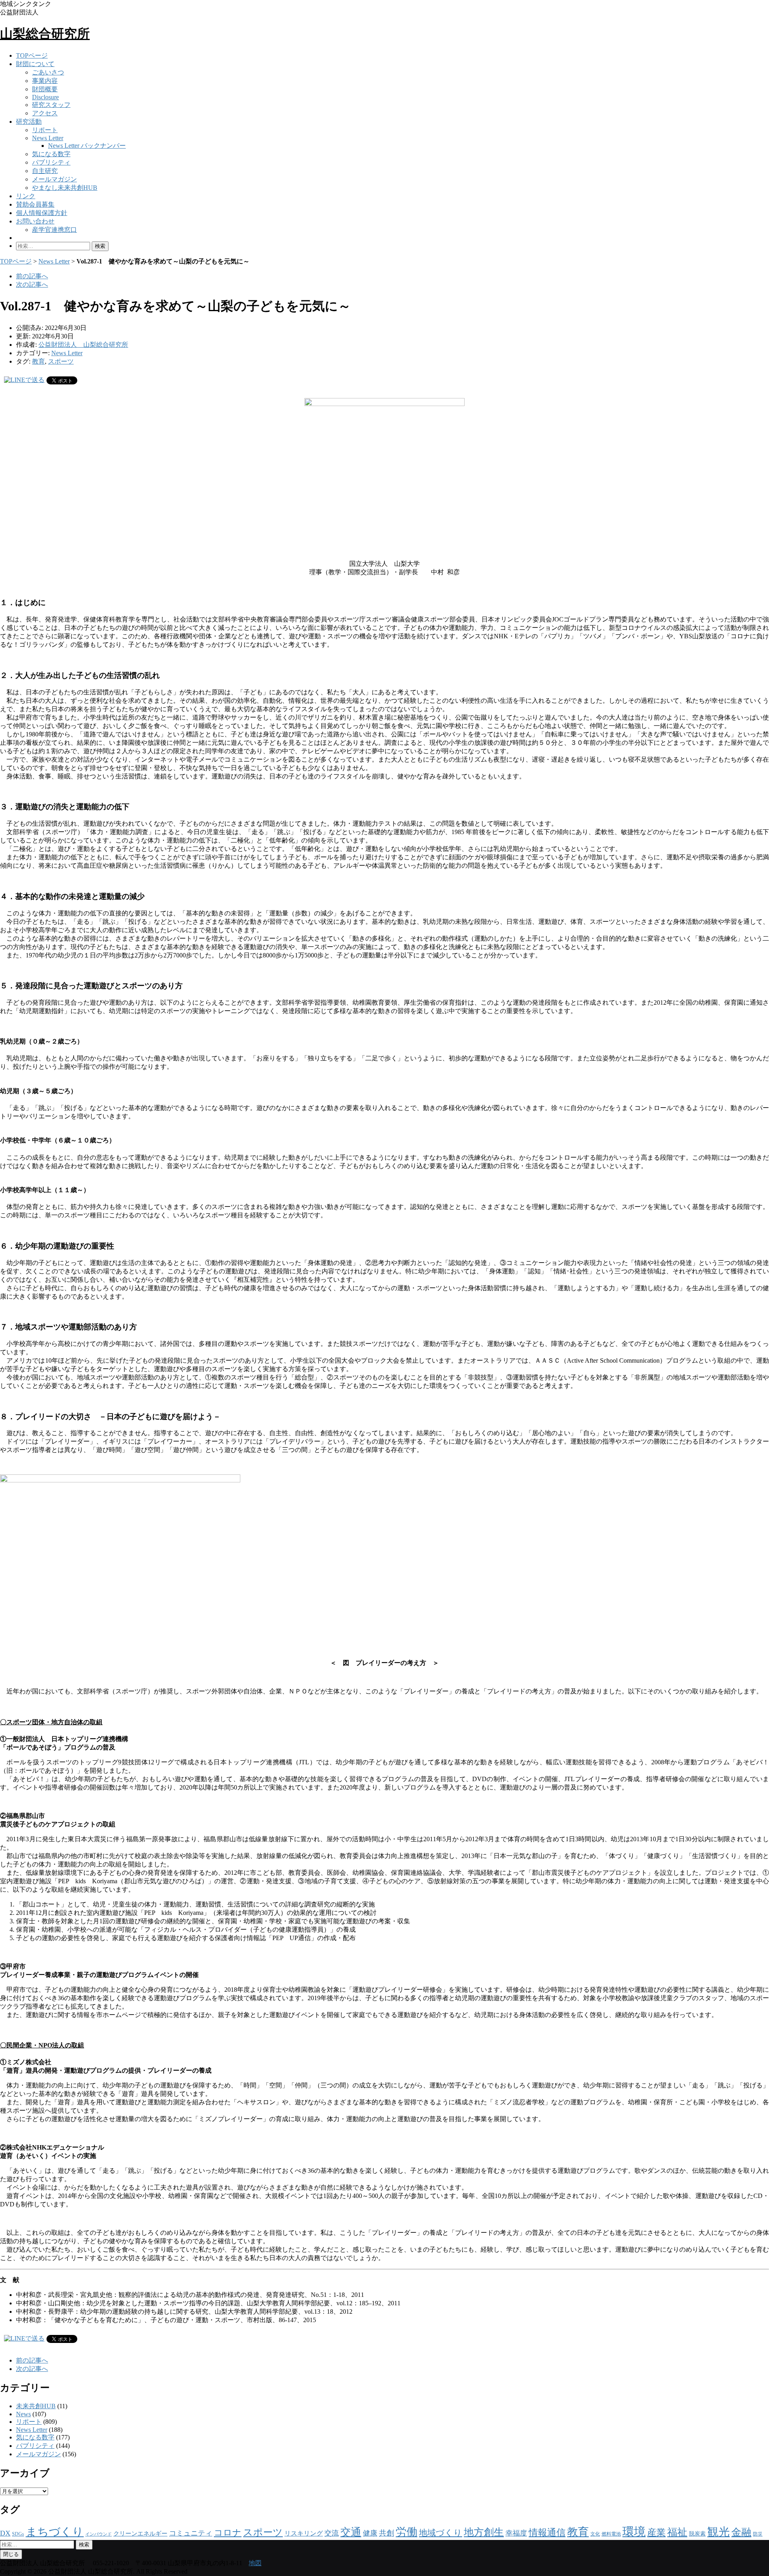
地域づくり (441, 2533)
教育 (38, 361)
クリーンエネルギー (140, 2534)
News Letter (48, 138)
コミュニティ (191, 2533)
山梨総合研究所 (45, 34)
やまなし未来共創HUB (65, 188)
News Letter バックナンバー (87, 146)
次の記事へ (32, 285)
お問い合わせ (35, 221)
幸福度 (516, 2533)
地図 (255, 2563)
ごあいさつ (48, 72)
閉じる (11, 2554)
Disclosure (45, 97)
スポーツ (61, 361)
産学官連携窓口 (54, 230)
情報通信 (547, 2533)
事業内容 (45, 81)
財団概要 (45, 89)
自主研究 (45, 171)
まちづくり (55, 2532)
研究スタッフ (51, 105)
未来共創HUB (36, 2406)
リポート (45, 130)
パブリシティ (51, 162)
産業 (656, 2533)
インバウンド (99, 2534)
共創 (387, 2533)
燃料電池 (611, 2534)
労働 (407, 2532)
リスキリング (304, 2533)
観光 (719, 2532)
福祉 (677, 2532)
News (23, 2414)
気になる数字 (51, 154)
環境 (634, 2532)
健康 (370, 2533)
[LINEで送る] (24, 380)
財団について (35, 64)
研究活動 (29, 122)
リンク (26, 196)
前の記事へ (32, 276)
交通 (351, 2532)
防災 (758, 2534)
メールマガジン (54, 179)
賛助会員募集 (35, 204)
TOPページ (32, 55)
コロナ (228, 2533)
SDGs (18, 2534)
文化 (595, 2534)
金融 (741, 2532)
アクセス (45, 113)
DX (5, 2533)
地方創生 (484, 2532)
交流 (332, 2533)
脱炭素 (697, 2534)
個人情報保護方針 (42, 213)
